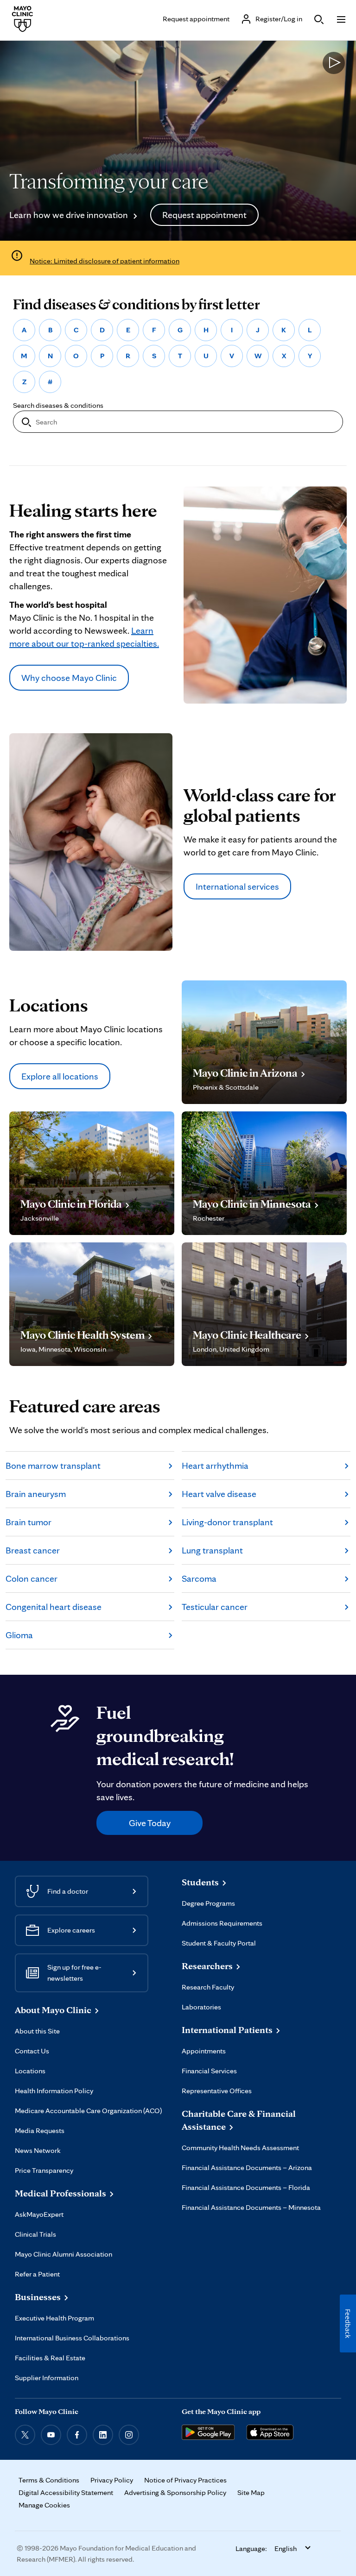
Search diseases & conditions (58, 405)
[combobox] (178, 422)
